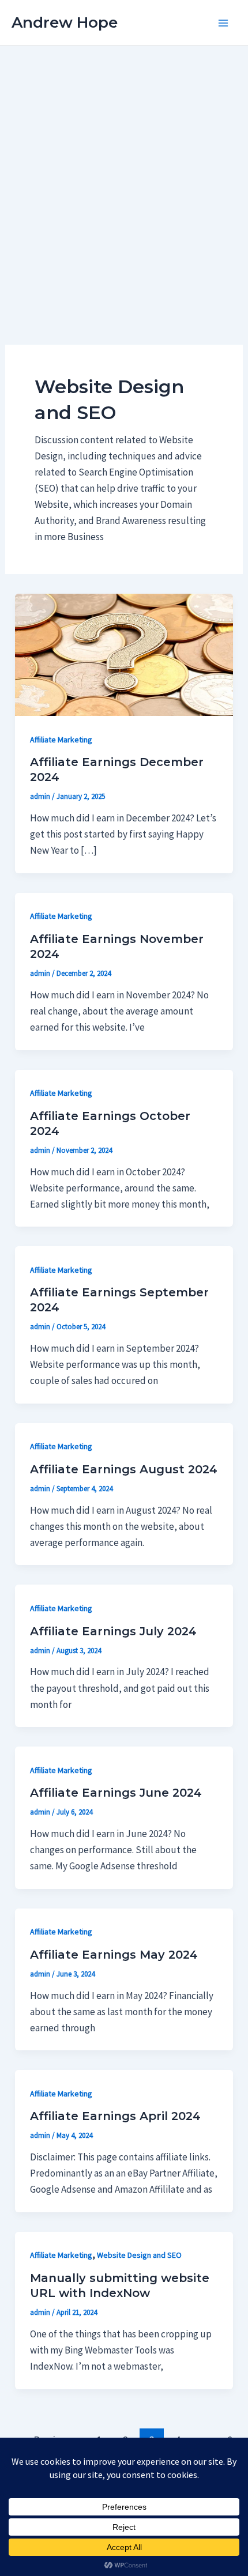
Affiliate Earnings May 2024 (114, 1955)
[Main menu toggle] (224, 23)
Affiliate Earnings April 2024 (115, 2116)
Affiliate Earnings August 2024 (124, 1469)
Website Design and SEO (139, 2255)
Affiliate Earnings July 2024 (113, 1631)
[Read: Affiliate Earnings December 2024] (124, 654)
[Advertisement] (124, 176)
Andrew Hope (65, 22)
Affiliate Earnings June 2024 (116, 1793)
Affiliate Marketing (61, 740)
